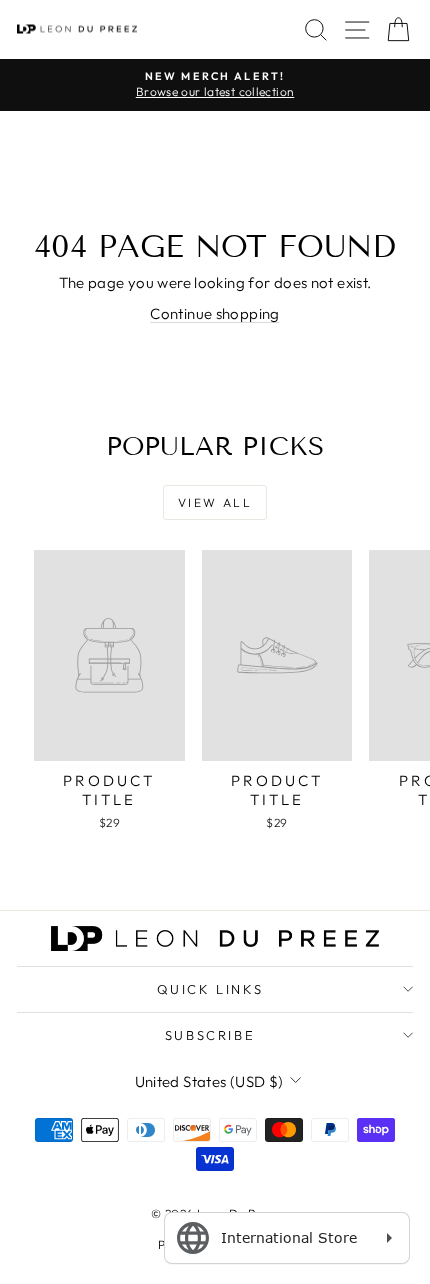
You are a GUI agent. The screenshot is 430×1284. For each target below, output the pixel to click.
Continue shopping (214, 313)
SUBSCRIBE (210, 1035)
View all (215, 502)
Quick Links (210, 989)
